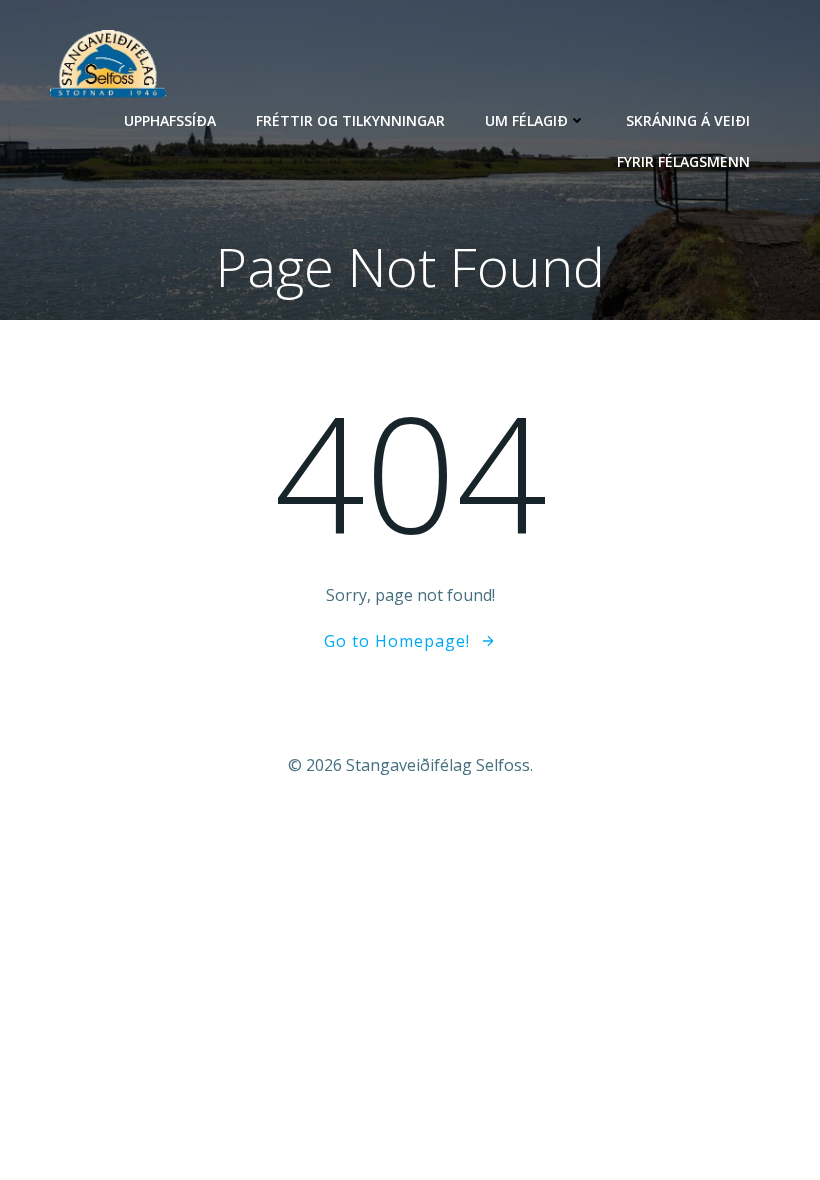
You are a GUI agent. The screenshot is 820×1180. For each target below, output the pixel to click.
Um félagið (526, 120)
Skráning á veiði (688, 120)
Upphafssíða (170, 120)
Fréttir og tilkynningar (350, 120)
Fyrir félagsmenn (683, 161)
